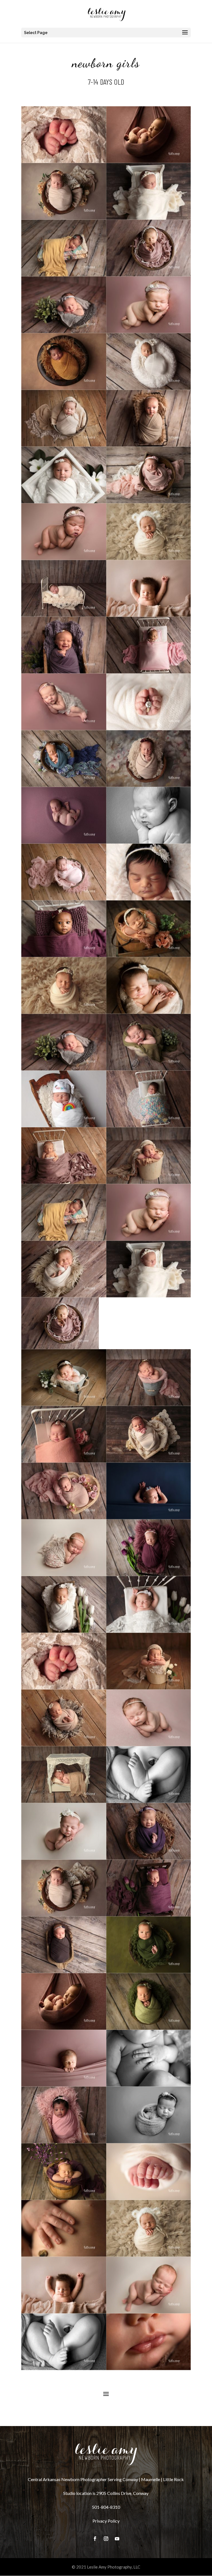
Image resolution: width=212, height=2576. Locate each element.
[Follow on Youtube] (117, 2539)
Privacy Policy (106, 2521)
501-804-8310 (106, 2507)
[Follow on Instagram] (106, 2539)
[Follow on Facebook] (95, 2539)
